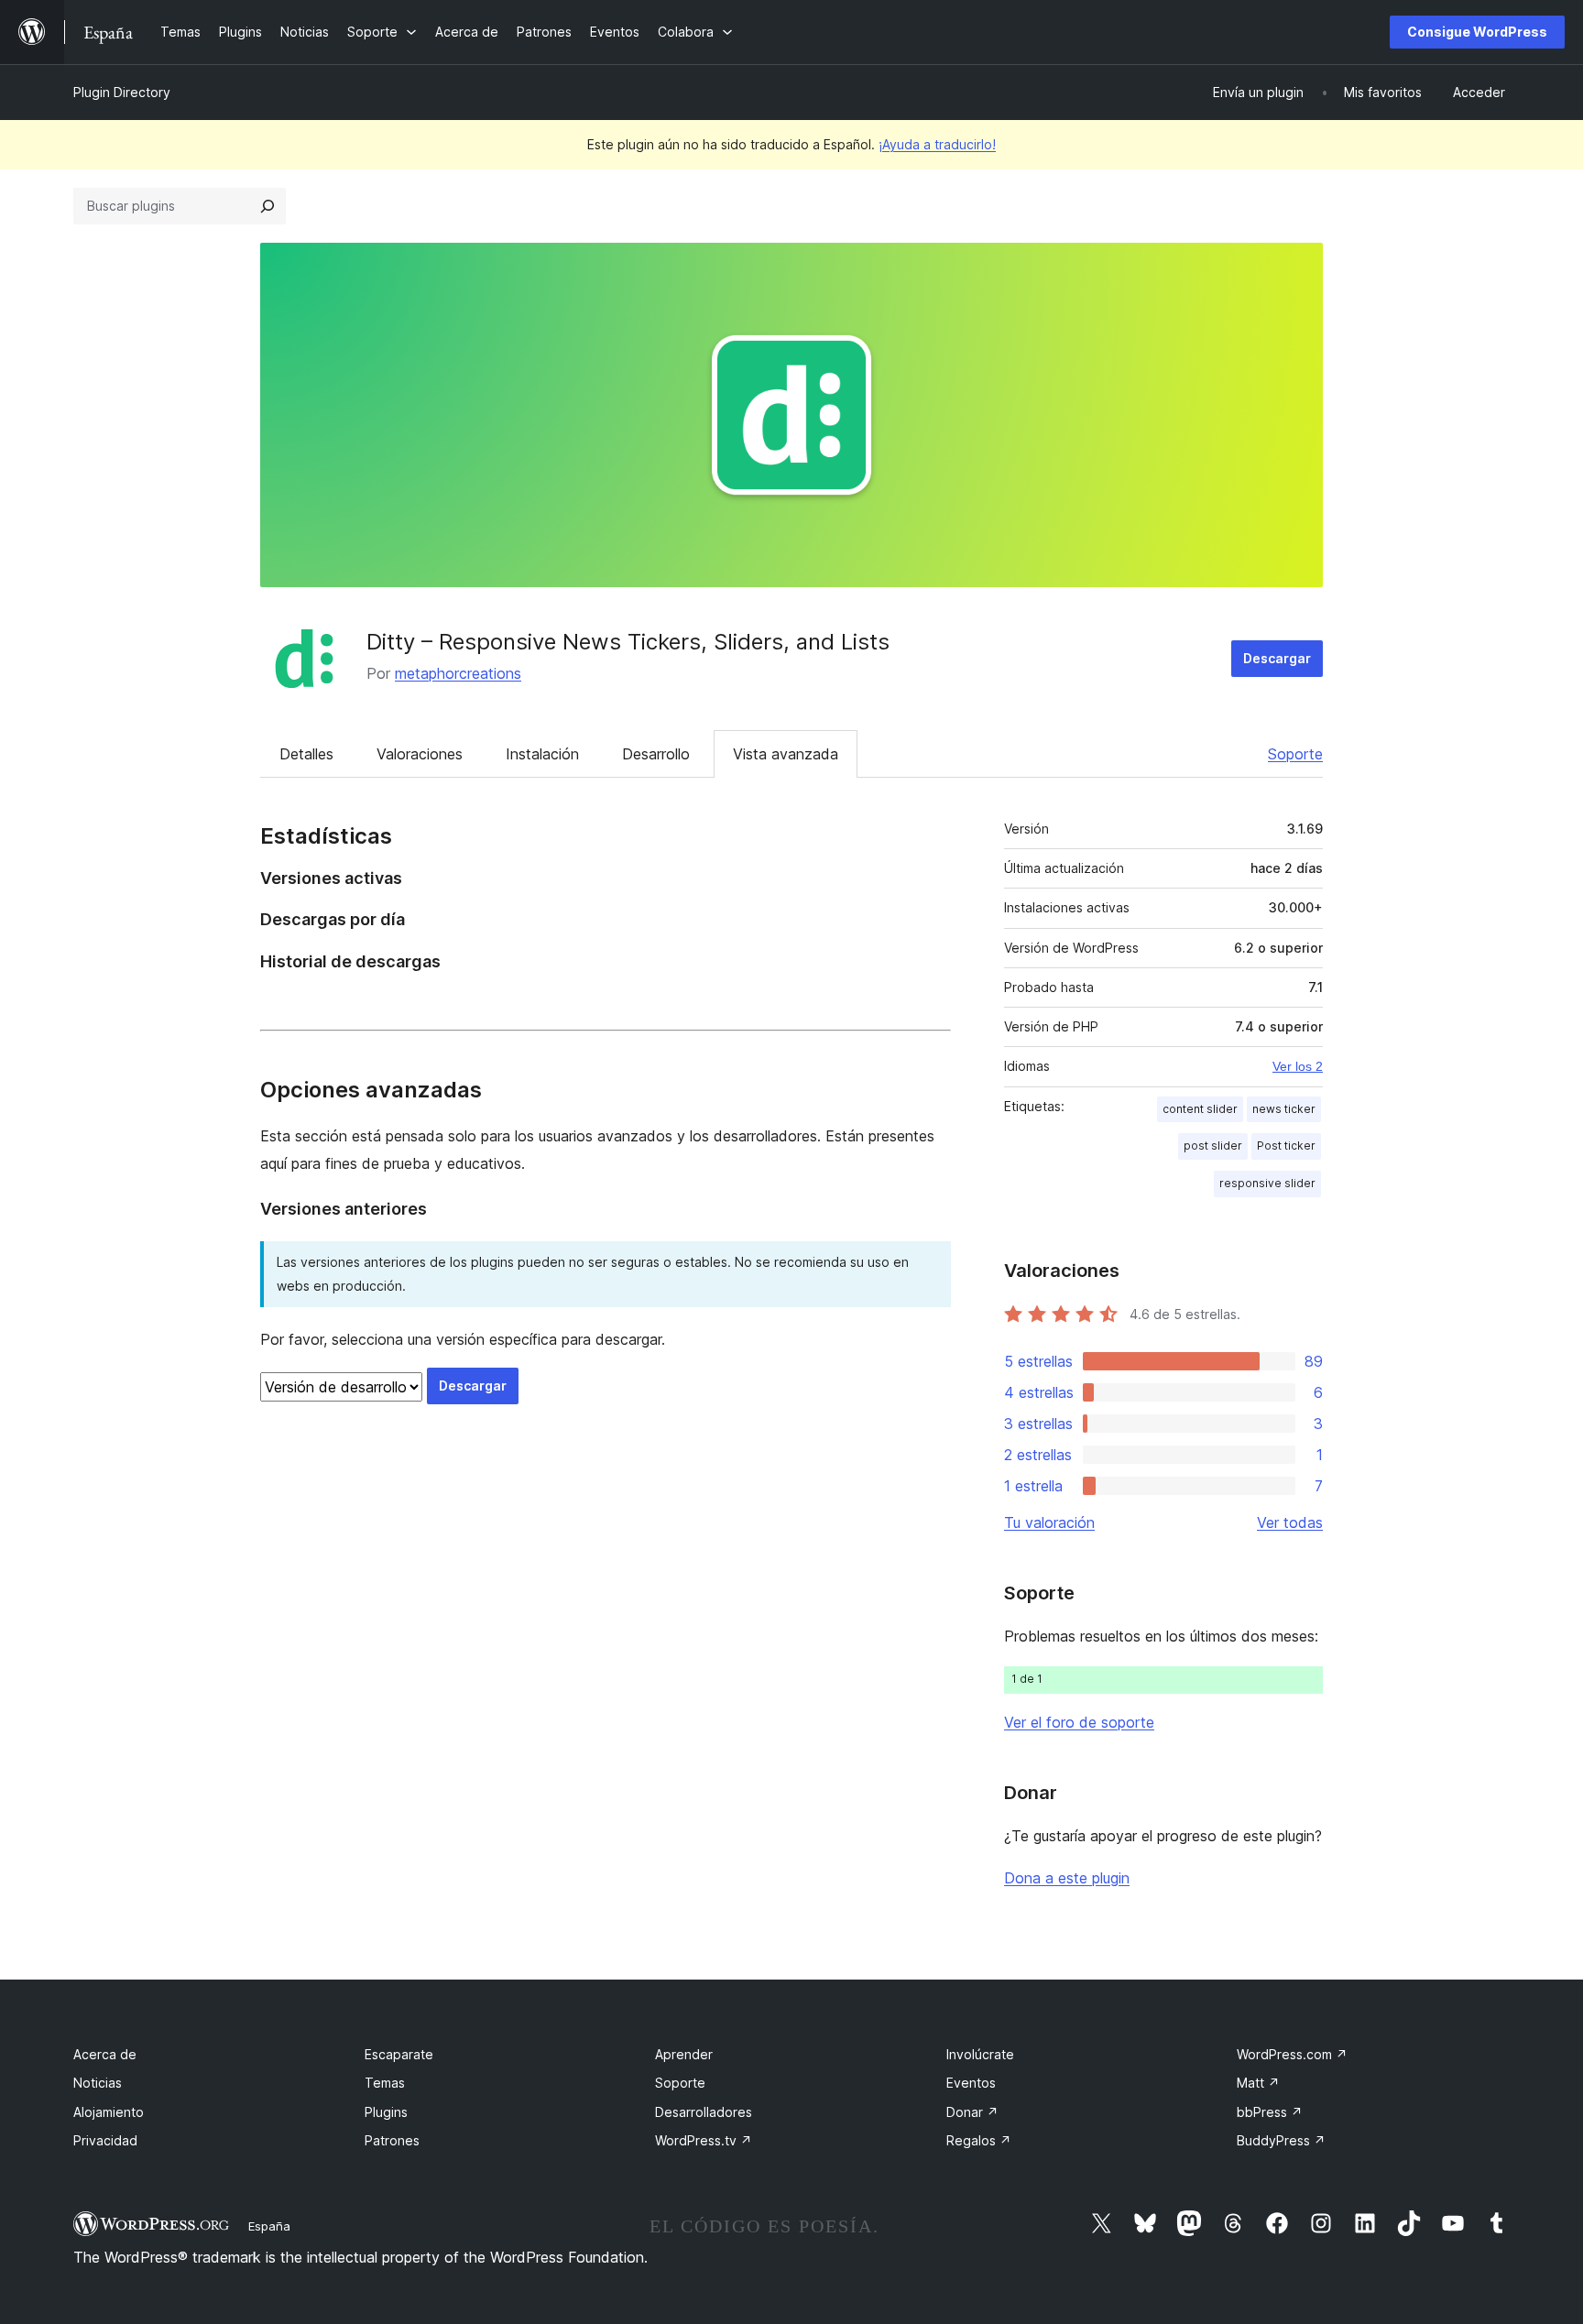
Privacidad (105, 2140)
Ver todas (1290, 1522)
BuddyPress (1281, 2140)
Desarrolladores (704, 2112)
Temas (385, 2083)
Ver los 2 (1298, 1066)
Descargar (1277, 658)
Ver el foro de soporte (1079, 1722)
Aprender (684, 2054)
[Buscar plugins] (267, 206)
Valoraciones (420, 754)
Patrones (392, 2140)
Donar (972, 2112)
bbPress (1270, 2112)
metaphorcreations (458, 673)
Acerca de (105, 2054)
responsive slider (1267, 1183)
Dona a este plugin (1067, 1878)
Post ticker (1286, 1146)
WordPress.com (1292, 2054)
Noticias (98, 2083)
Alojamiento (109, 2112)
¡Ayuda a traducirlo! (937, 144)
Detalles (306, 754)
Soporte (1295, 754)
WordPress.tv (704, 2140)
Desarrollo (656, 754)
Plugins (386, 2112)
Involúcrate (980, 2054)
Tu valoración (1049, 1522)
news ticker (1284, 1109)
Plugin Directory (122, 92)
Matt (1258, 2083)
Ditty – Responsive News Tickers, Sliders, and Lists (628, 642)
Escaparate (399, 2054)
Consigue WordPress (1477, 32)
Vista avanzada (786, 754)
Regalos (979, 2140)
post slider (1213, 1146)
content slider (1200, 1109)
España (269, 2226)
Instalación (542, 754)
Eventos (971, 2083)
